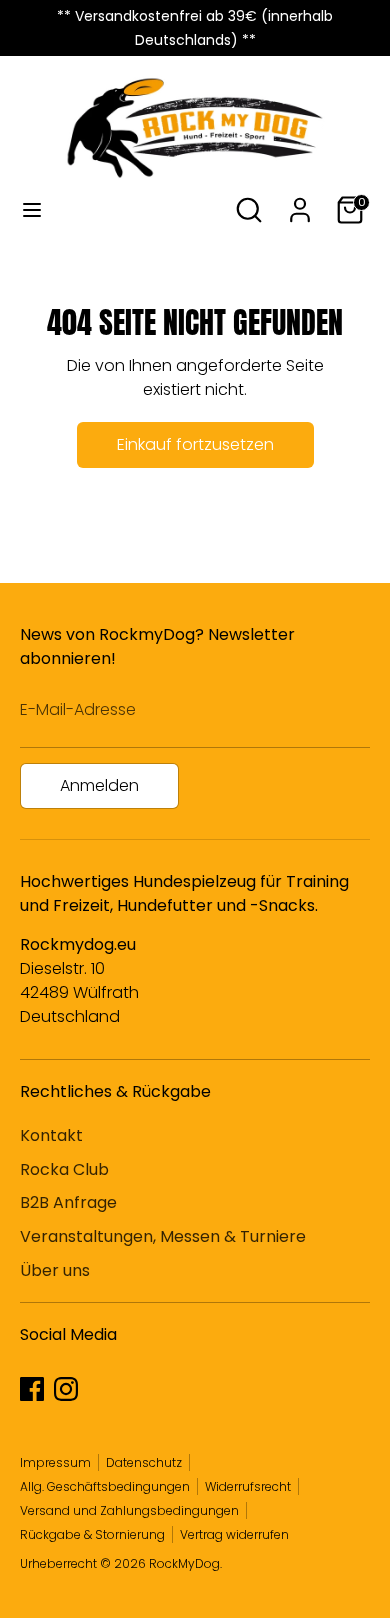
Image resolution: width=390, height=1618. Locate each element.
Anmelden (99, 785)
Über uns (55, 1270)
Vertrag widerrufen (234, 1534)
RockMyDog (184, 1563)
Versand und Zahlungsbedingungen (129, 1510)
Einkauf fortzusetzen (195, 444)
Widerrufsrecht (248, 1486)
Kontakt (51, 1135)
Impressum (55, 1462)
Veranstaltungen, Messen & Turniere (163, 1236)
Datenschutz (144, 1462)
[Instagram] (66, 1389)
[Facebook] (32, 1389)
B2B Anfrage (68, 1202)
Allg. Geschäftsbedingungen (105, 1486)
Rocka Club (64, 1169)
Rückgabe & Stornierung (92, 1534)
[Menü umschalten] (32, 210)
